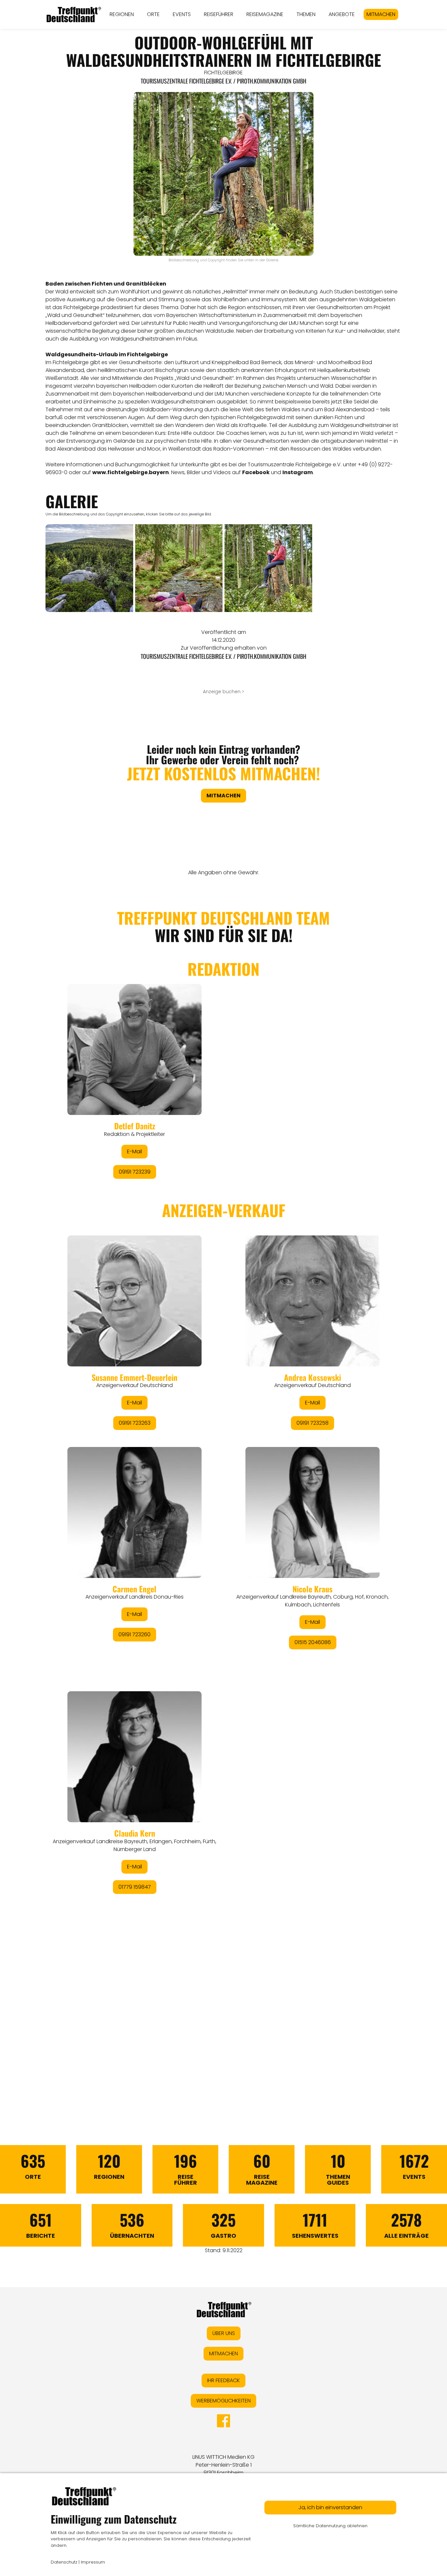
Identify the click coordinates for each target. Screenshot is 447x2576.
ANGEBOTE (342, 14)
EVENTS (182, 14)
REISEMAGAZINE (265, 14)
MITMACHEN (381, 14)
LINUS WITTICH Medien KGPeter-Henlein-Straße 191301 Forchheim (223, 2465)
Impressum (93, 2562)
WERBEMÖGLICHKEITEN (223, 2401)
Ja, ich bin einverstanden (330, 2507)
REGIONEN (122, 14)
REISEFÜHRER (219, 14)
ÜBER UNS (224, 2333)
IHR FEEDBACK (223, 2380)
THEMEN (306, 14)
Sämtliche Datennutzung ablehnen (330, 2526)
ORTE (153, 14)
